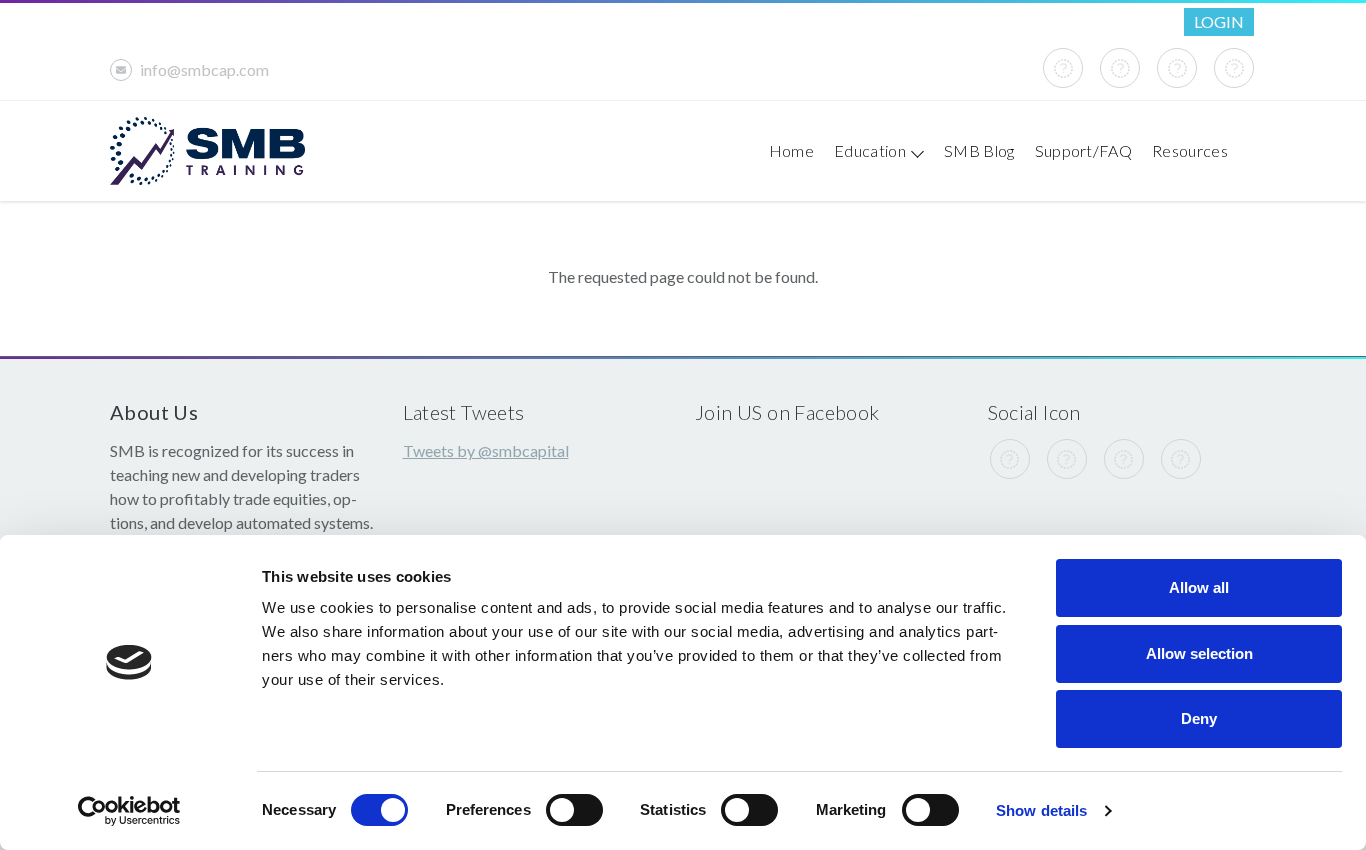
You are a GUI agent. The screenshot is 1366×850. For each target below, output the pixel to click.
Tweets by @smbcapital (486, 450)
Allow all (1199, 587)
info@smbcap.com (204, 69)
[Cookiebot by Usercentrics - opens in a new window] (129, 811)
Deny (1199, 718)
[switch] (574, 810)
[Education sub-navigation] (915, 151)
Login (1219, 21)
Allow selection (1199, 653)
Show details (1041, 810)
